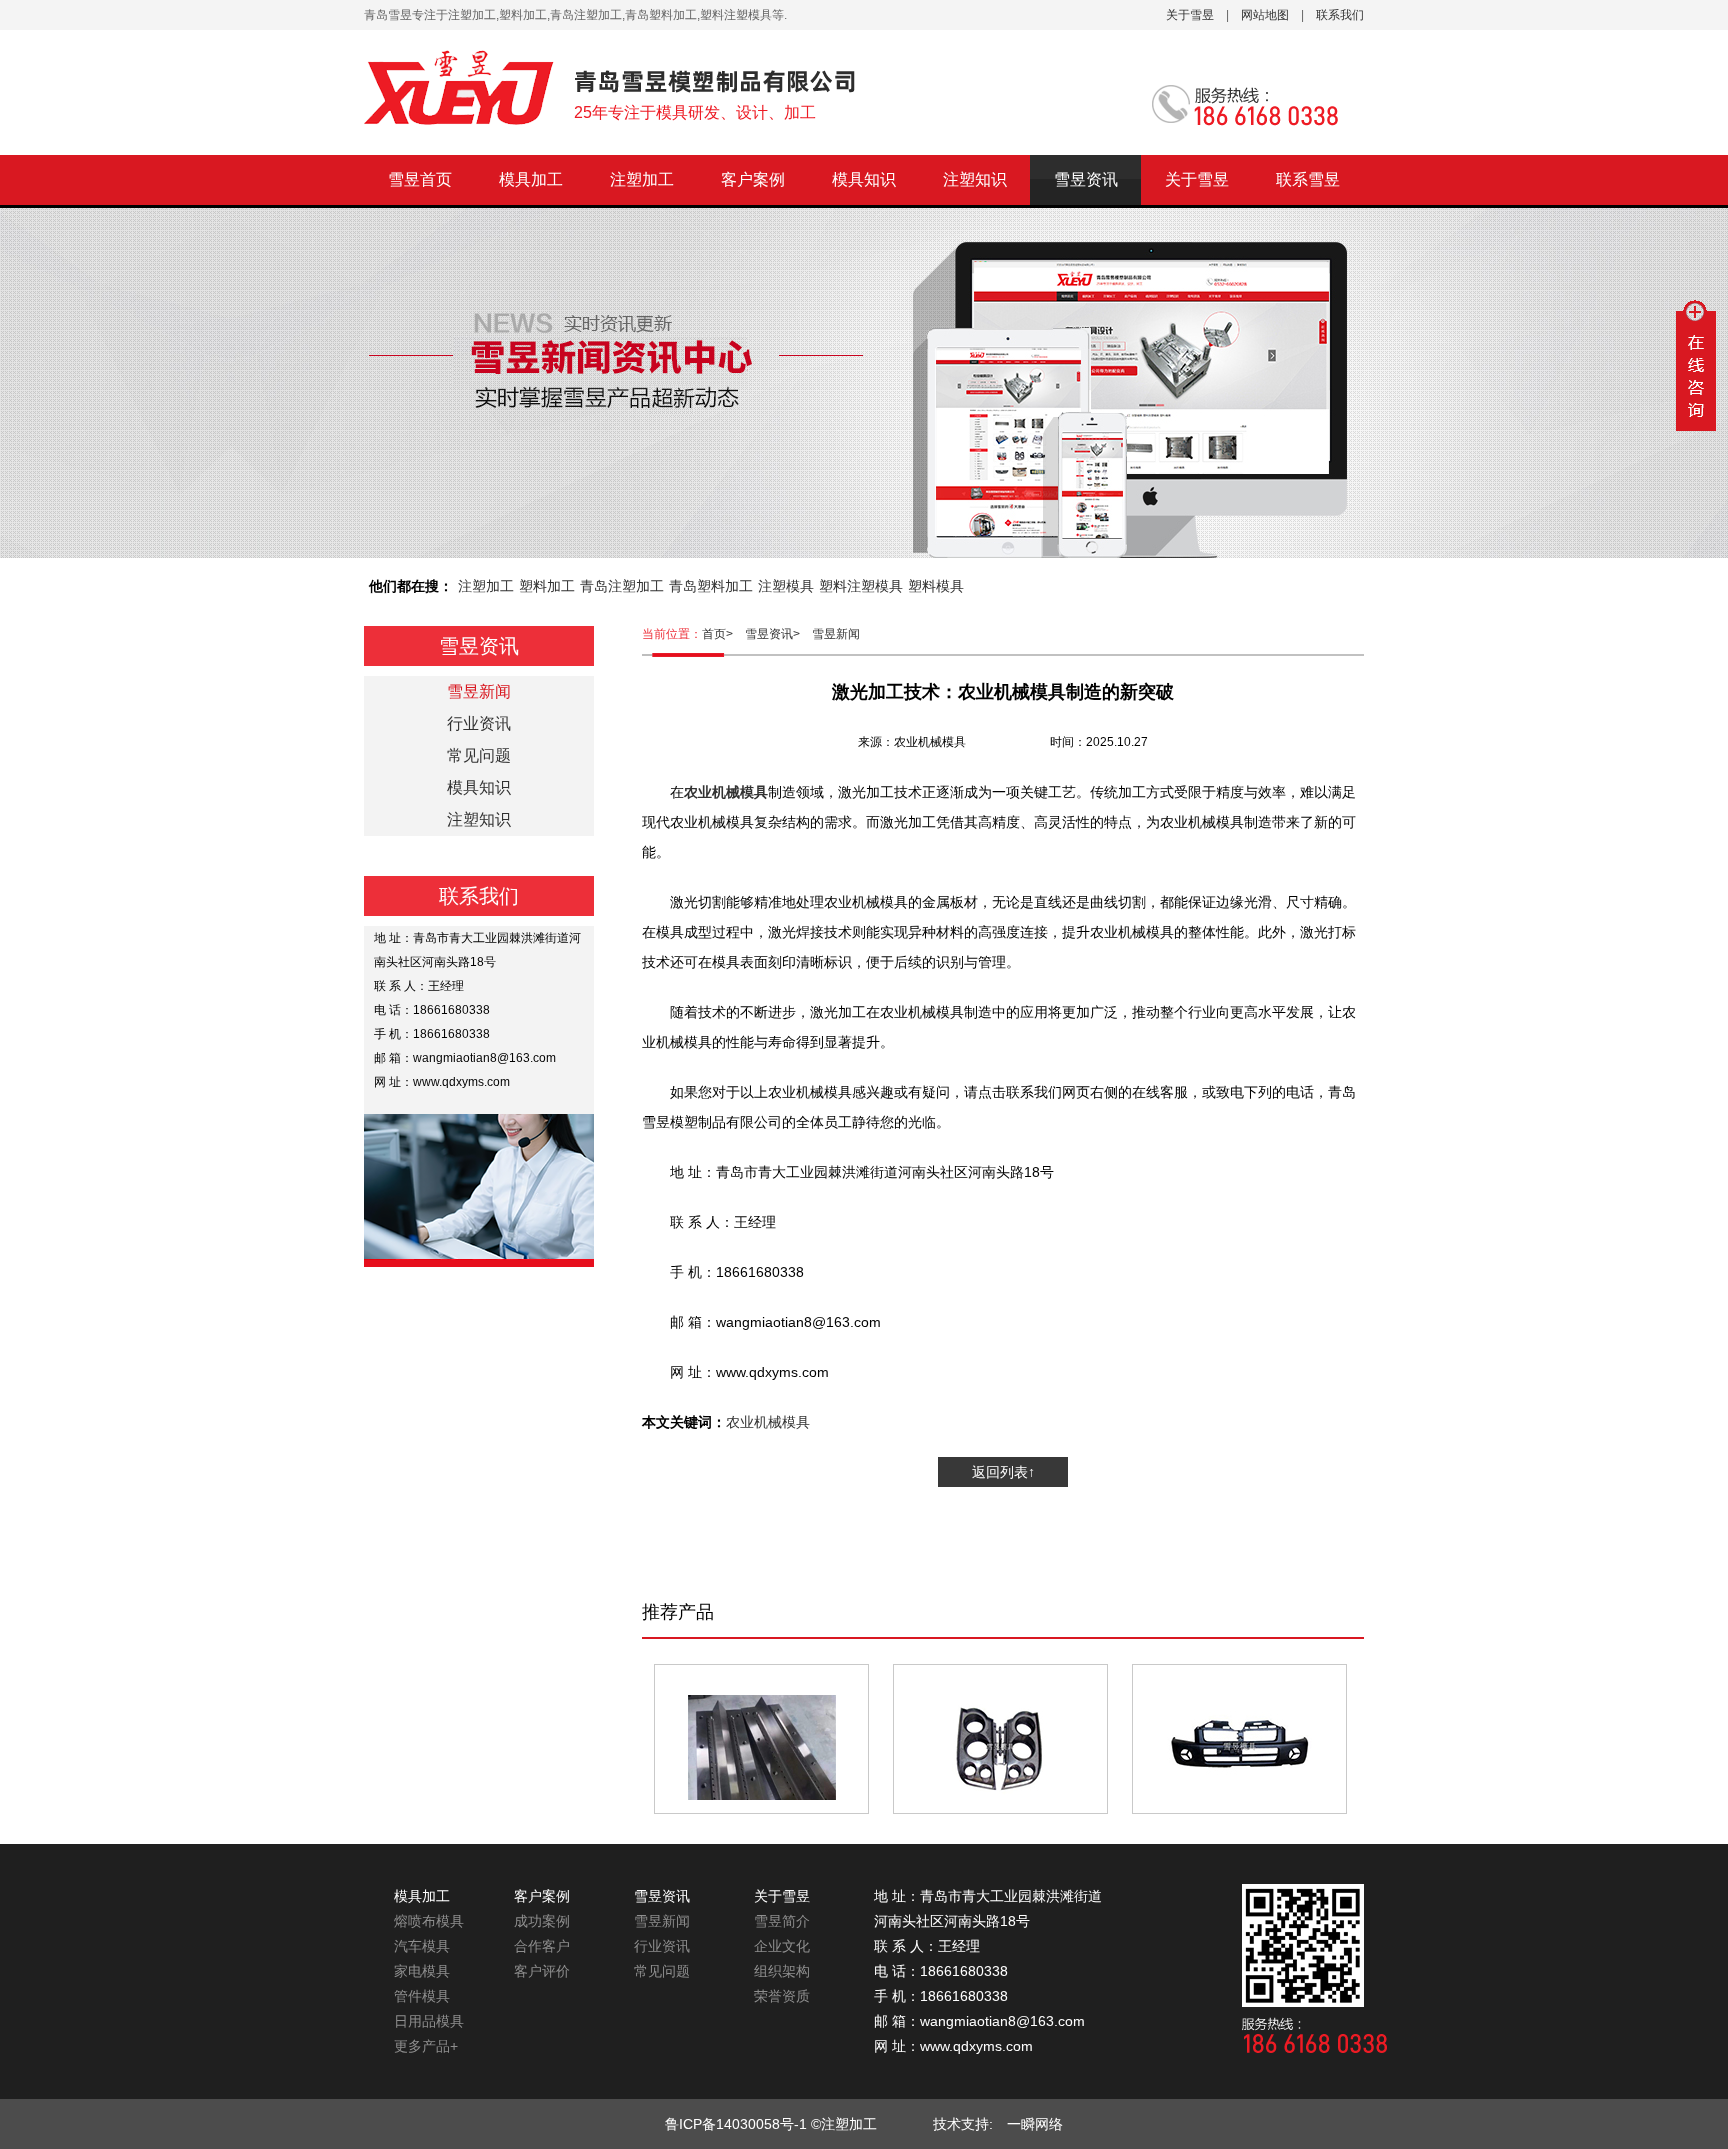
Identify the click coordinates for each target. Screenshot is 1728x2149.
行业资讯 (479, 723)
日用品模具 (429, 2021)
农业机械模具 (768, 1422)
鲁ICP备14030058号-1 (736, 2124)
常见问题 (479, 755)
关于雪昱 (1190, 15)
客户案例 (753, 179)
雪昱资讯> (778, 634)
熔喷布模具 (429, 1921)
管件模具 (422, 1996)
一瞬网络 (1028, 2124)
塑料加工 (547, 586)
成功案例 (542, 1921)
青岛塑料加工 (711, 586)
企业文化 (782, 1946)
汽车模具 (422, 1946)
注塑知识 (975, 179)
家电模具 (422, 1971)
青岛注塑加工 (622, 586)
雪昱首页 (420, 179)
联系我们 (1340, 15)
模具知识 (864, 179)
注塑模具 (786, 586)
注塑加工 (642, 179)
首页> (723, 634)
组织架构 (782, 1971)
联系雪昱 (1308, 179)
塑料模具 (936, 586)
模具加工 (531, 179)
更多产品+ (426, 2046)
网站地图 (1265, 15)
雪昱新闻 (836, 634)
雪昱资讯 (1086, 179)
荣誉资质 (782, 1996)
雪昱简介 (782, 1921)
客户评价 (542, 1971)
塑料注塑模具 (861, 586)
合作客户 (542, 1946)
